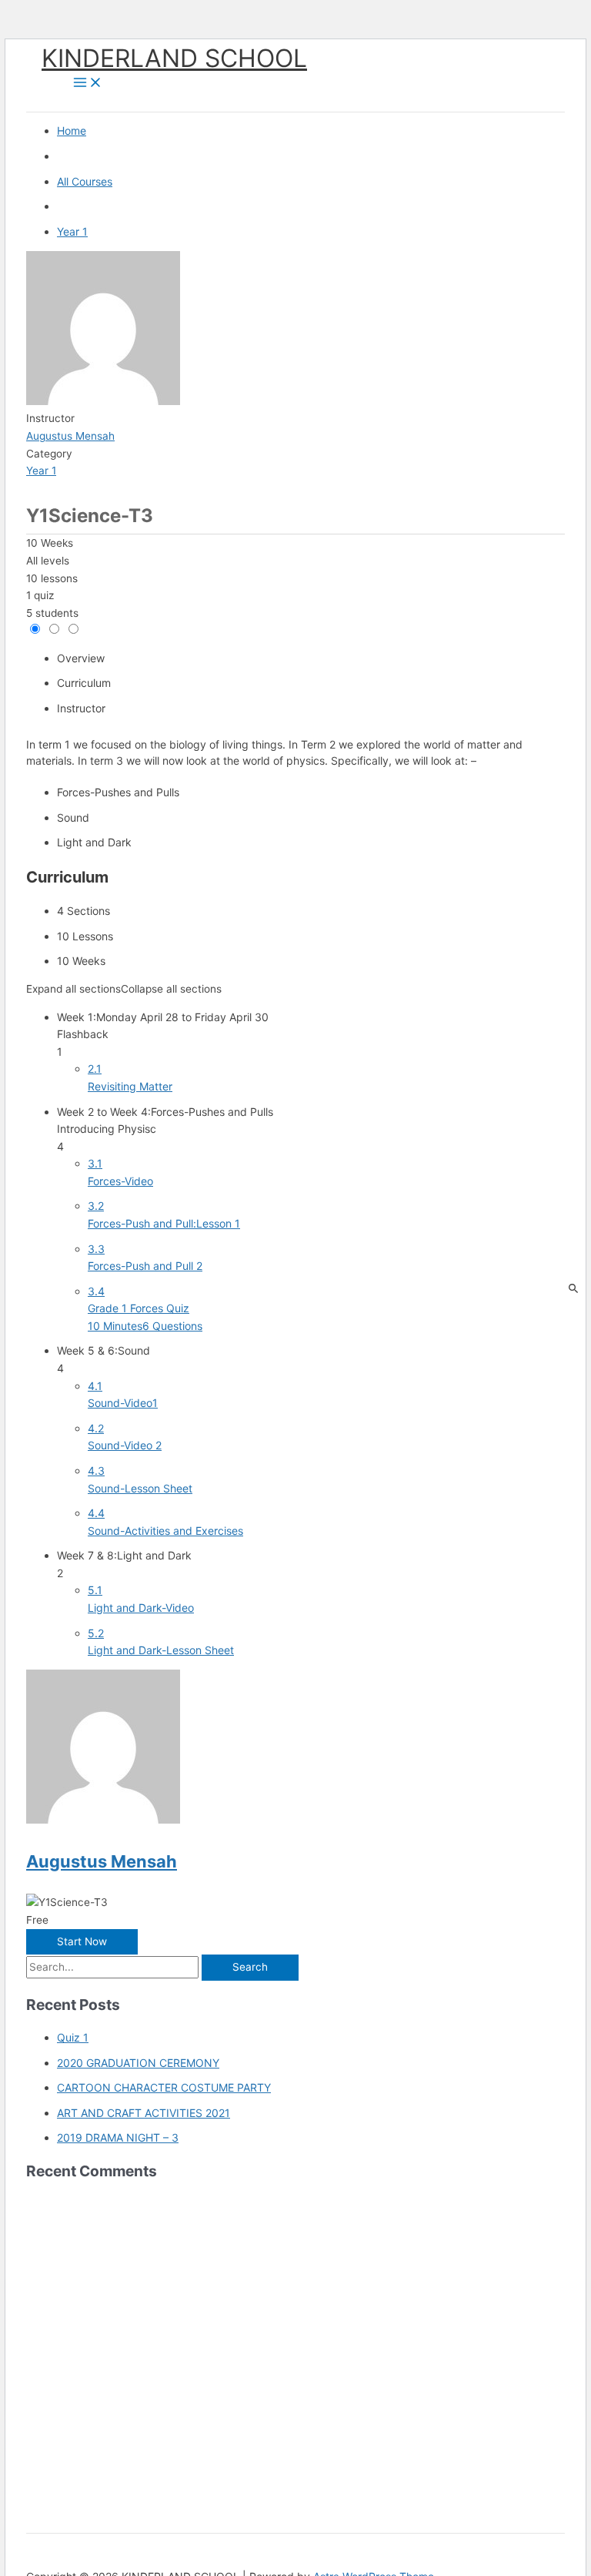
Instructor (50, 418)
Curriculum (84, 683)
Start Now (82, 1941)
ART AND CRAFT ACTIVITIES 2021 (144, 2113)
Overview (81, 658)
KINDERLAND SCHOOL (174, 58)
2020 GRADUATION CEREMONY (138, 2063)
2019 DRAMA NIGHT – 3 (118, 2137)
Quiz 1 (73, 2037)
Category (49, 454)
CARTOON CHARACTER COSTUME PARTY (164, 2087)
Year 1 (41, 471)
